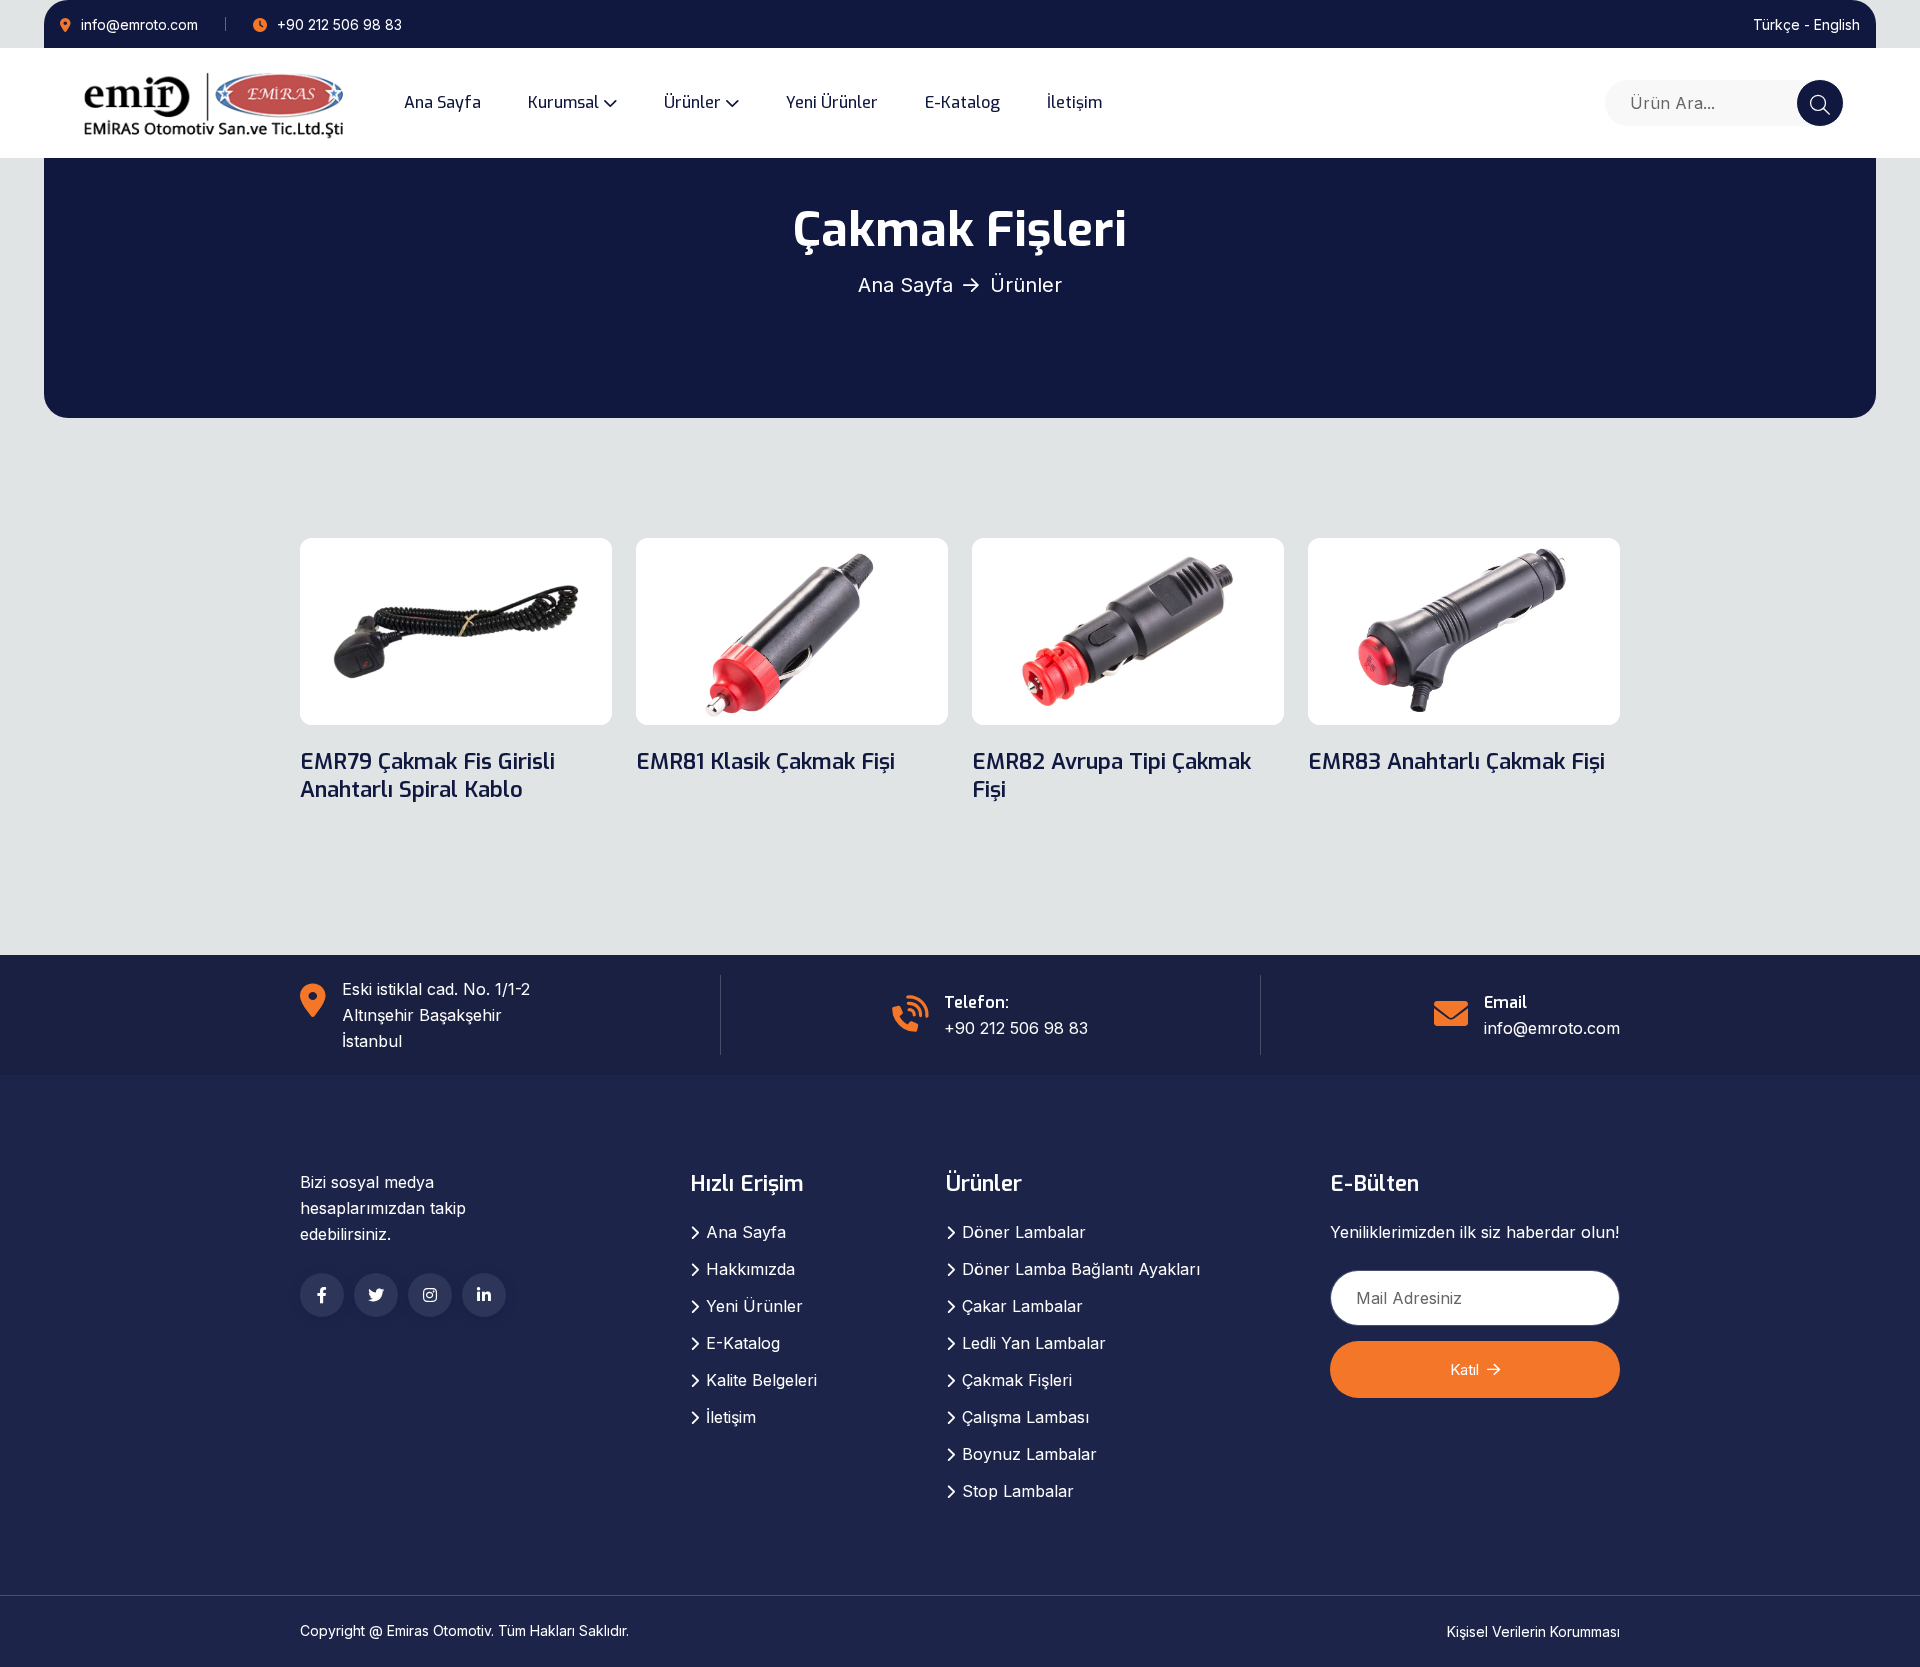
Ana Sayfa (442, 102)
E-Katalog (962, 102)
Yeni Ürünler (832, 102)
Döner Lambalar (1024, 1232)
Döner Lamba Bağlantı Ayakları (1081, 1269)
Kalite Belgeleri (761, 1380)
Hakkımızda (750, 1269)
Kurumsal (563, 102)
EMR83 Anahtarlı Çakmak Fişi (1456, 761)
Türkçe (1776, 24)
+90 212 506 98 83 (337, 24)
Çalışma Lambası (1025, 1417)
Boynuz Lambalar (1029, 1454)
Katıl (1464, 1369)
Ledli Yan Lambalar (1034, 1343)
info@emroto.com (139, 24)
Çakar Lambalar (1022, 1306)
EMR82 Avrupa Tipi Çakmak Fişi (1111, 775)
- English (1832, 24)
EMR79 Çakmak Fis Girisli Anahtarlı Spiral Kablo (427, 775)
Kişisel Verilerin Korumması (1533, 1631)
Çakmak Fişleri (1017, 1380)
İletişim (1074, 102)
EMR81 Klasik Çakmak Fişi (765, 761)
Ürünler (692, 102)
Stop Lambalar (1018, 1491)
